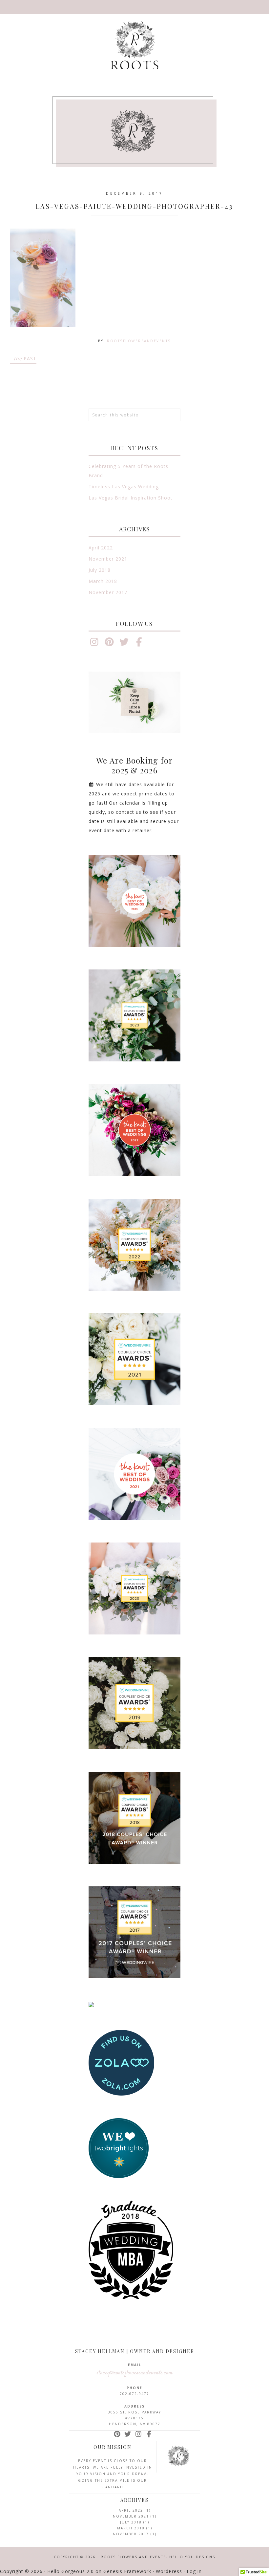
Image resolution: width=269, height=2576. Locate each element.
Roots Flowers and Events (134, 48)
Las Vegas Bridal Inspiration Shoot (131, 498)
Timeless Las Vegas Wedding (124, 487)
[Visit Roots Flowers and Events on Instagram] (94, 644)
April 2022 (101, 548)
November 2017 (108, 592)
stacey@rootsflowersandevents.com (135, 2373)
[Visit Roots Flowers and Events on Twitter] (124, 644)
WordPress (169, 2571)
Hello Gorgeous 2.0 (71, 2571)
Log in (194, 2571)
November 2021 (108, 559)
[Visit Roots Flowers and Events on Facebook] (139, 644)
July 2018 (100, 570)
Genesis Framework (127, 2571)
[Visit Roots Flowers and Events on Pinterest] (109, 644)
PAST (25, 358)
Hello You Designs (192, 2557)
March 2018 (103, 581)
